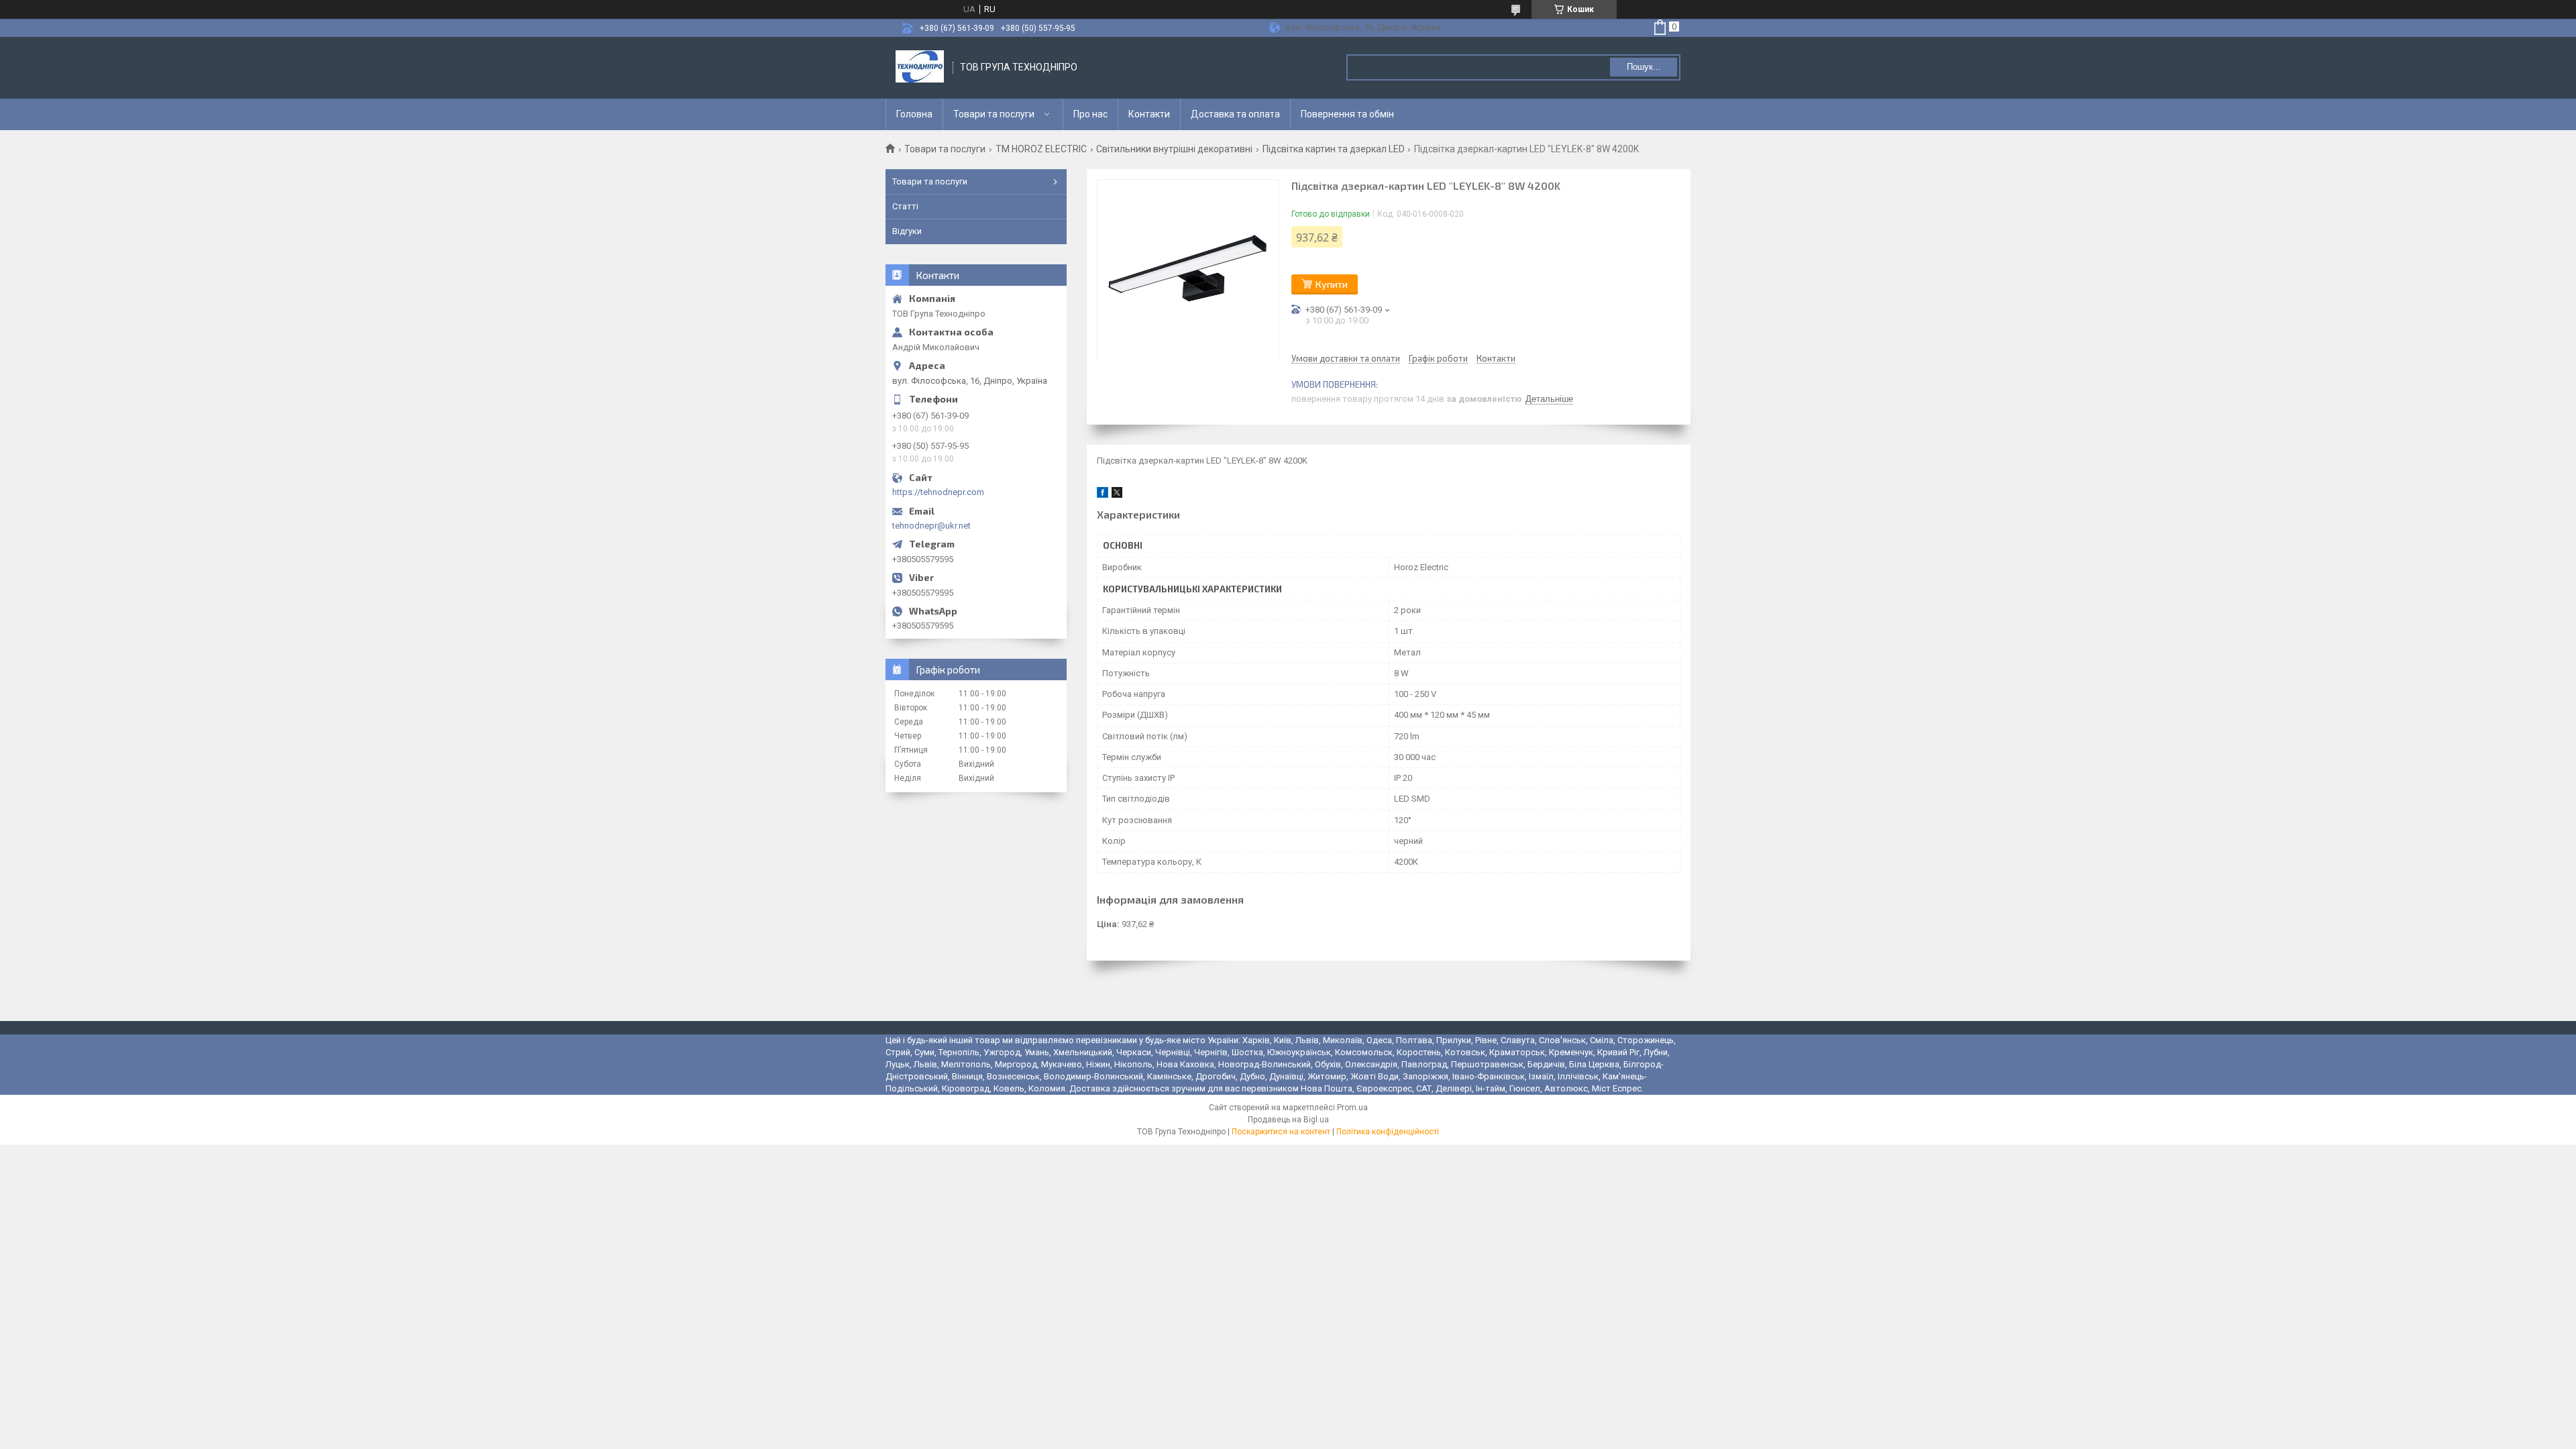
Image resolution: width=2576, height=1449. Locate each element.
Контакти (1149, 114)
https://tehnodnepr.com (938, 492)
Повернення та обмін (1347, 114)
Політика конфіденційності (1388, 1132)
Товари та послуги (994, 114)
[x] (1117, 495)
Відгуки (907, 231)
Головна (914, 114)
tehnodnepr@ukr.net (931, 526)
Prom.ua (1352, 1108)
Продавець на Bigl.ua (1288, 1120)
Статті (905, 206)
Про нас (1090, 114)
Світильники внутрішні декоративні (1174, 149)
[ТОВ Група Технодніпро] (920, 68)
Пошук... (1644, 67)
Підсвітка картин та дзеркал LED (1334, 149)
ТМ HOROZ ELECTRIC (1041, 149)
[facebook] (1103, 495)
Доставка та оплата (1235, 114)
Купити (1332, 284)
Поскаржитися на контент (1281, 1132)
